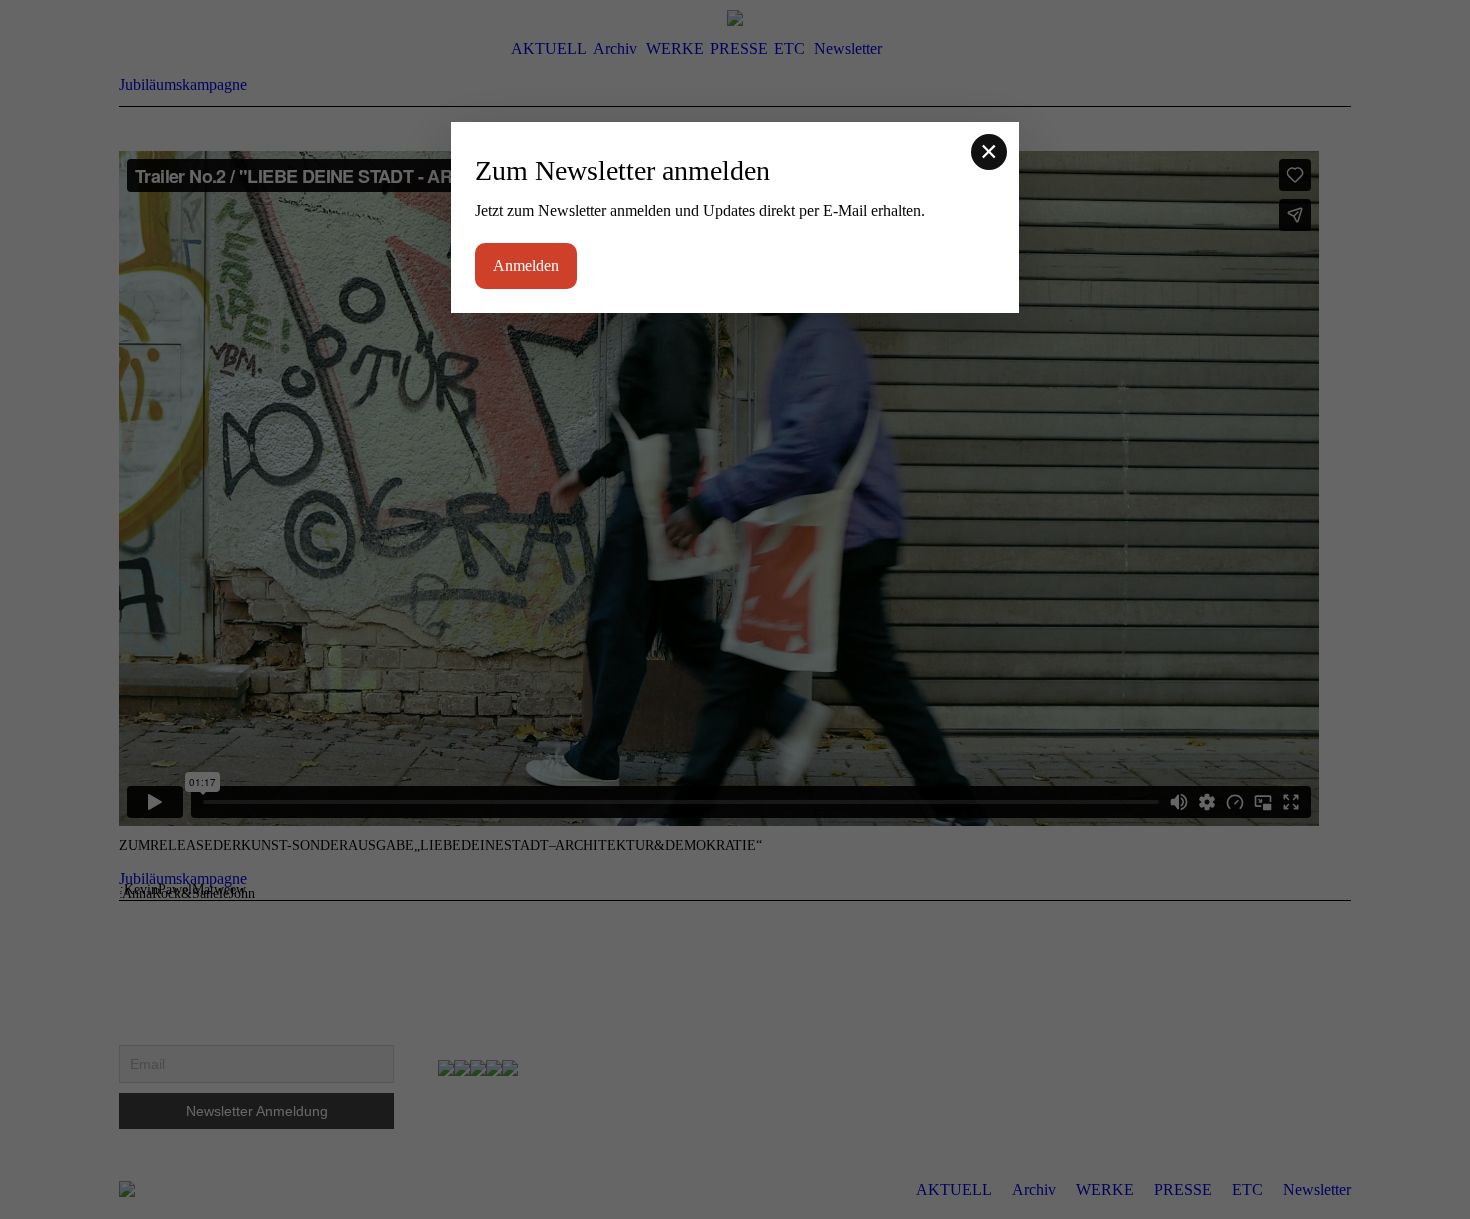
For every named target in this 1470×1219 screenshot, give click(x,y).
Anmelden (526, 265)
